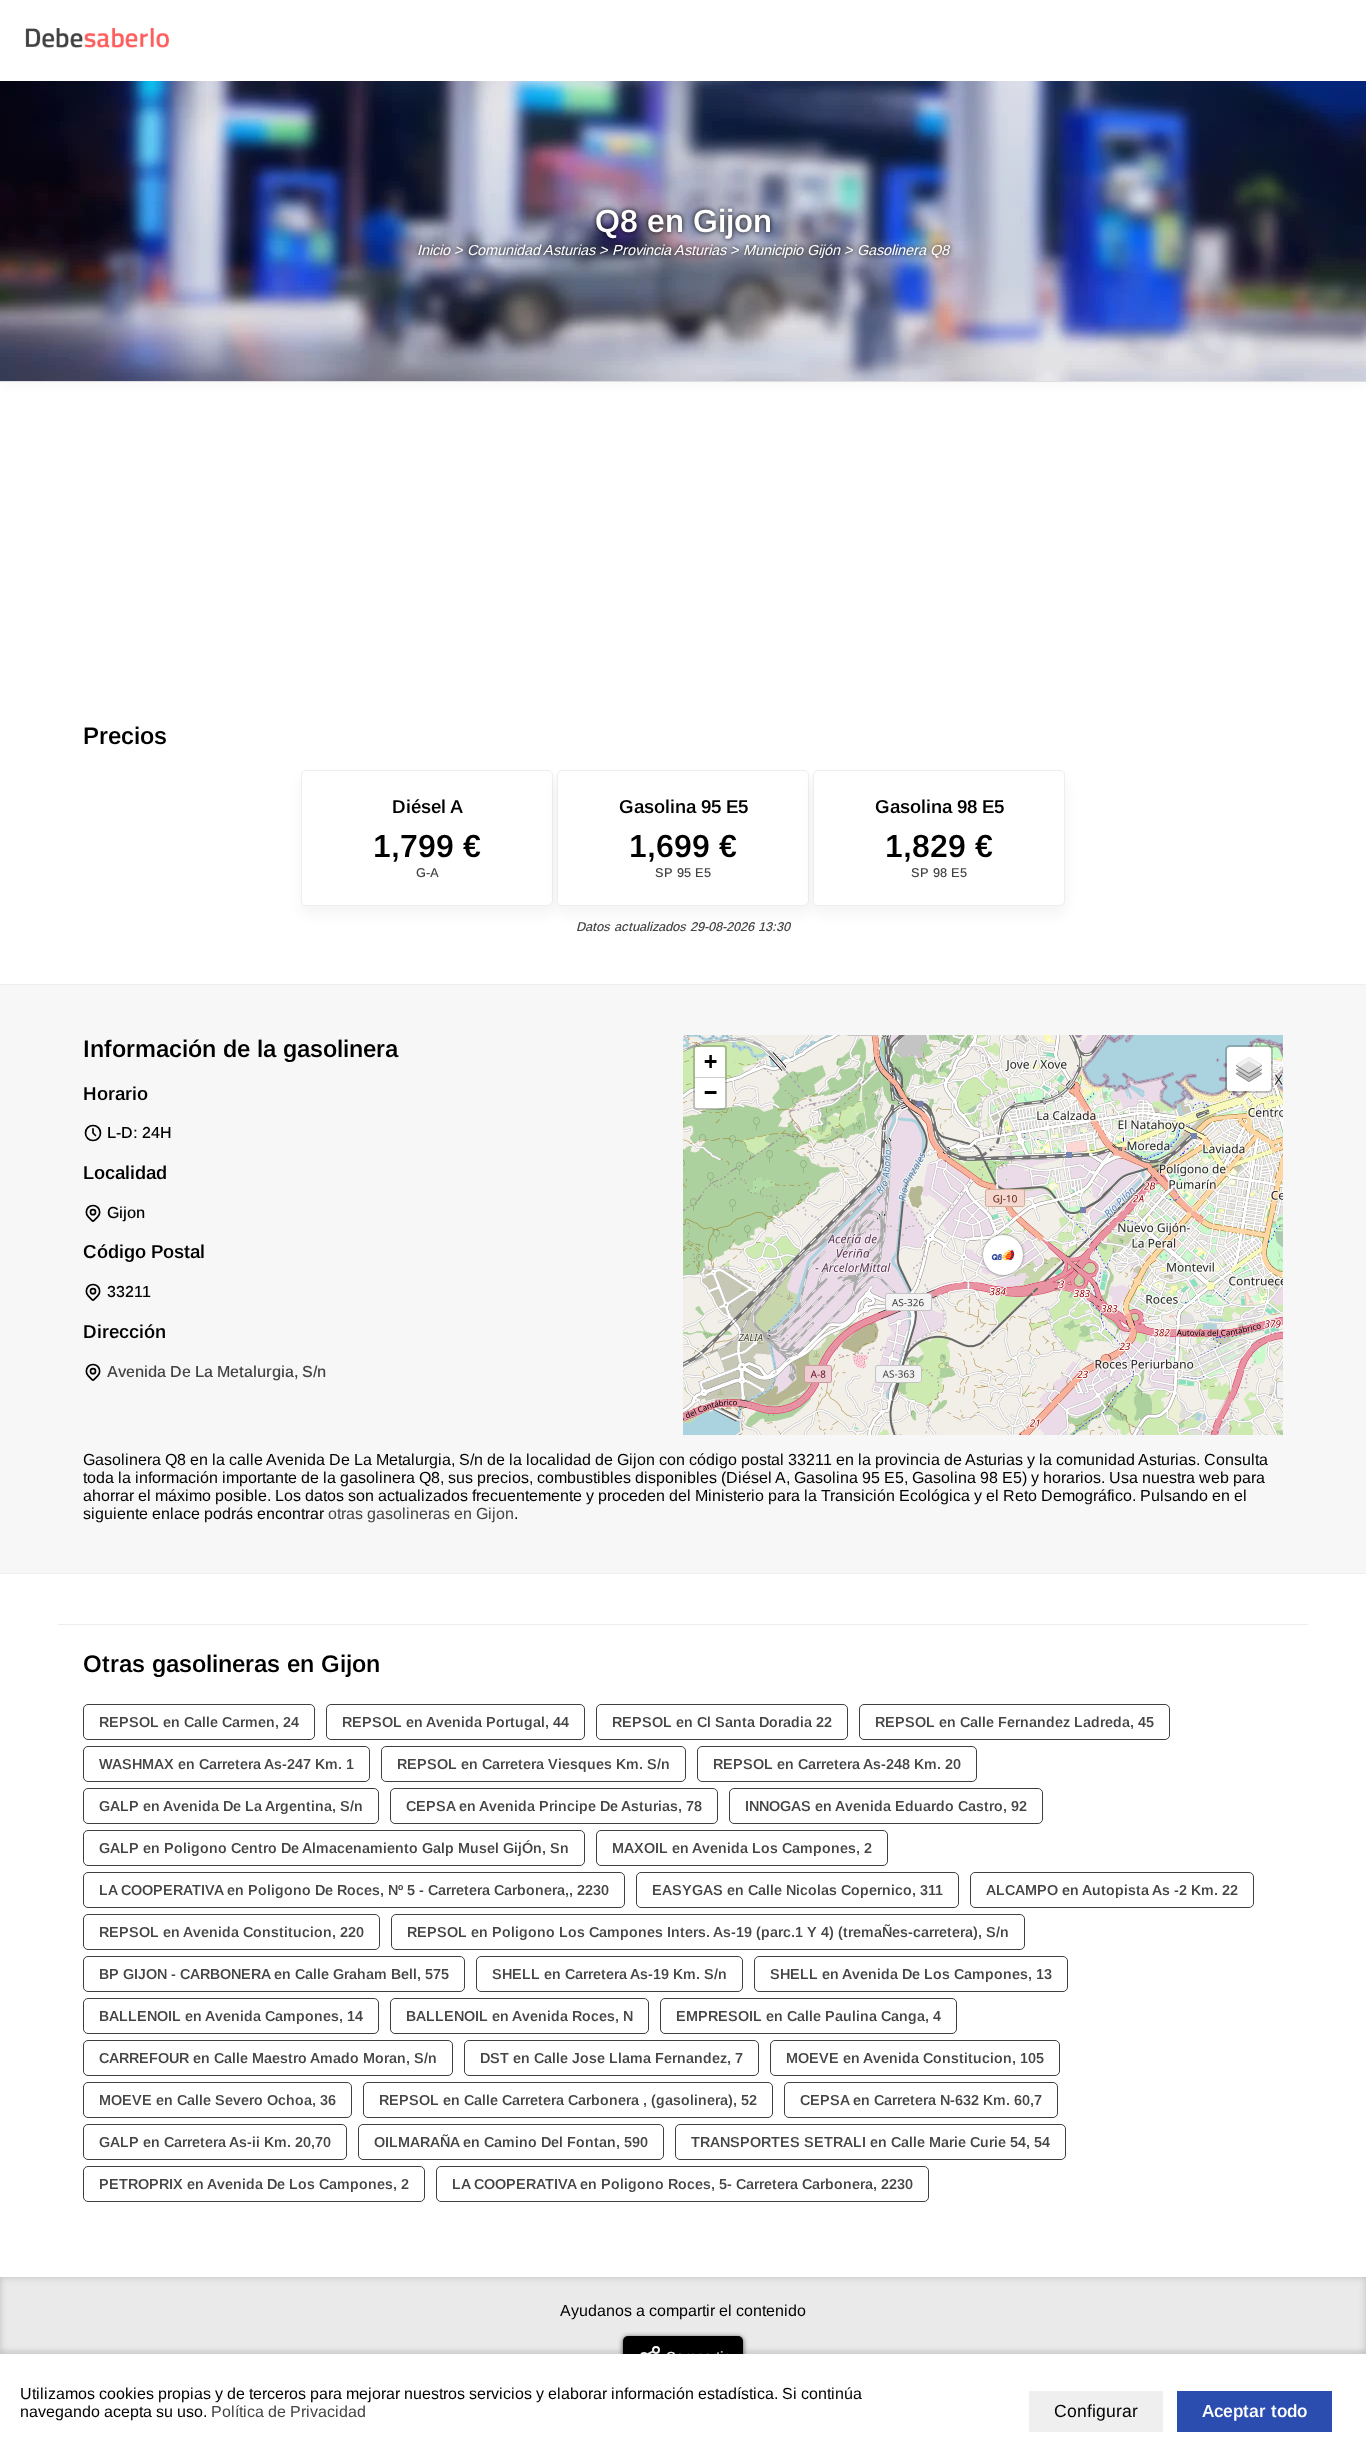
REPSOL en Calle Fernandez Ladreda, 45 (1014, 1722)
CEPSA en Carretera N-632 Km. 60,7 (921, 2100)
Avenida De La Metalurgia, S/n (216, 1371)
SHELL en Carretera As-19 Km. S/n (609, 1974)
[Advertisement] (683, 532)
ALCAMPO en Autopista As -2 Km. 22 (1112, 1890)
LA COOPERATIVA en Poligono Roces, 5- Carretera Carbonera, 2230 (682, 2184)
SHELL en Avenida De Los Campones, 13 (911, 1974)
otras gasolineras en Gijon (421, 1513)
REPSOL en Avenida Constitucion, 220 (231, 1932)
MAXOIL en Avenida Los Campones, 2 (742, 1848)
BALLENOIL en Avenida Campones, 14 (231, 2016)
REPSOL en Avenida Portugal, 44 (455, 1722)
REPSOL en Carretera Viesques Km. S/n (533, 1764)
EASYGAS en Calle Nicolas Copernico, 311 (797, 1890)
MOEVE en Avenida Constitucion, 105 (915, 2058)
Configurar (1096, 2411)
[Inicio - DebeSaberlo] (97, 46)
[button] (1003, 1255)
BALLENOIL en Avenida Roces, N (519, 2016)
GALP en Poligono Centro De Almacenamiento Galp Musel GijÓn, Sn (334, 1848)
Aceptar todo (1254, 2411)
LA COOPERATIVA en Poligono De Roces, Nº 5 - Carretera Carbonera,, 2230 (354, 1890)
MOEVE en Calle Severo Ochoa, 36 (217, 2100)
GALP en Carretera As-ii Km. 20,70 (215, 2142)
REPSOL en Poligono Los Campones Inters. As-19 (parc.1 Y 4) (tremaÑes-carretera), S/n (708, 1932)
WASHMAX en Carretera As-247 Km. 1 (226, 1764)
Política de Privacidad (288, 2411)
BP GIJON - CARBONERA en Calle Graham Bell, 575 (274, 1974)
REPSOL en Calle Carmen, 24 (199, 1722)
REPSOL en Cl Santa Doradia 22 (722, 1722)
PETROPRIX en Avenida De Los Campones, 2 (254, 2184)
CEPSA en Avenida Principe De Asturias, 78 (554, 1806)
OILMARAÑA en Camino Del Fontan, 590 (511, 2142)
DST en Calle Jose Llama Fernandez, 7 (611, 2058)
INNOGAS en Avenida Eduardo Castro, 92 (886, 1806)
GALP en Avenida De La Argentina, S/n (231, 1806)
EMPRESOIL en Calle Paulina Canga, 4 (808, 2016)
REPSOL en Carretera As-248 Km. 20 (837, 1764)
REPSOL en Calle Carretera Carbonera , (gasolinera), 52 (568, 2100)
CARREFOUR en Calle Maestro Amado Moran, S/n (268, 2058)
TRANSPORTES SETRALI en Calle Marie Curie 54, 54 (870, 2142)
